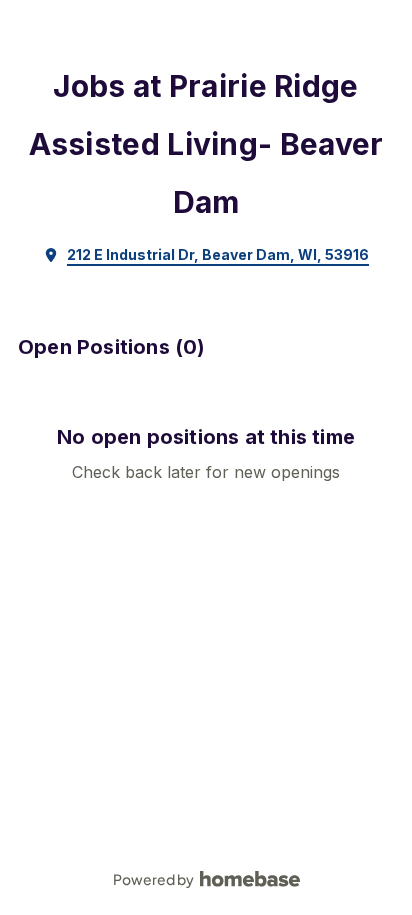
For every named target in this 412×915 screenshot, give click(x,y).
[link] (206, 255)
